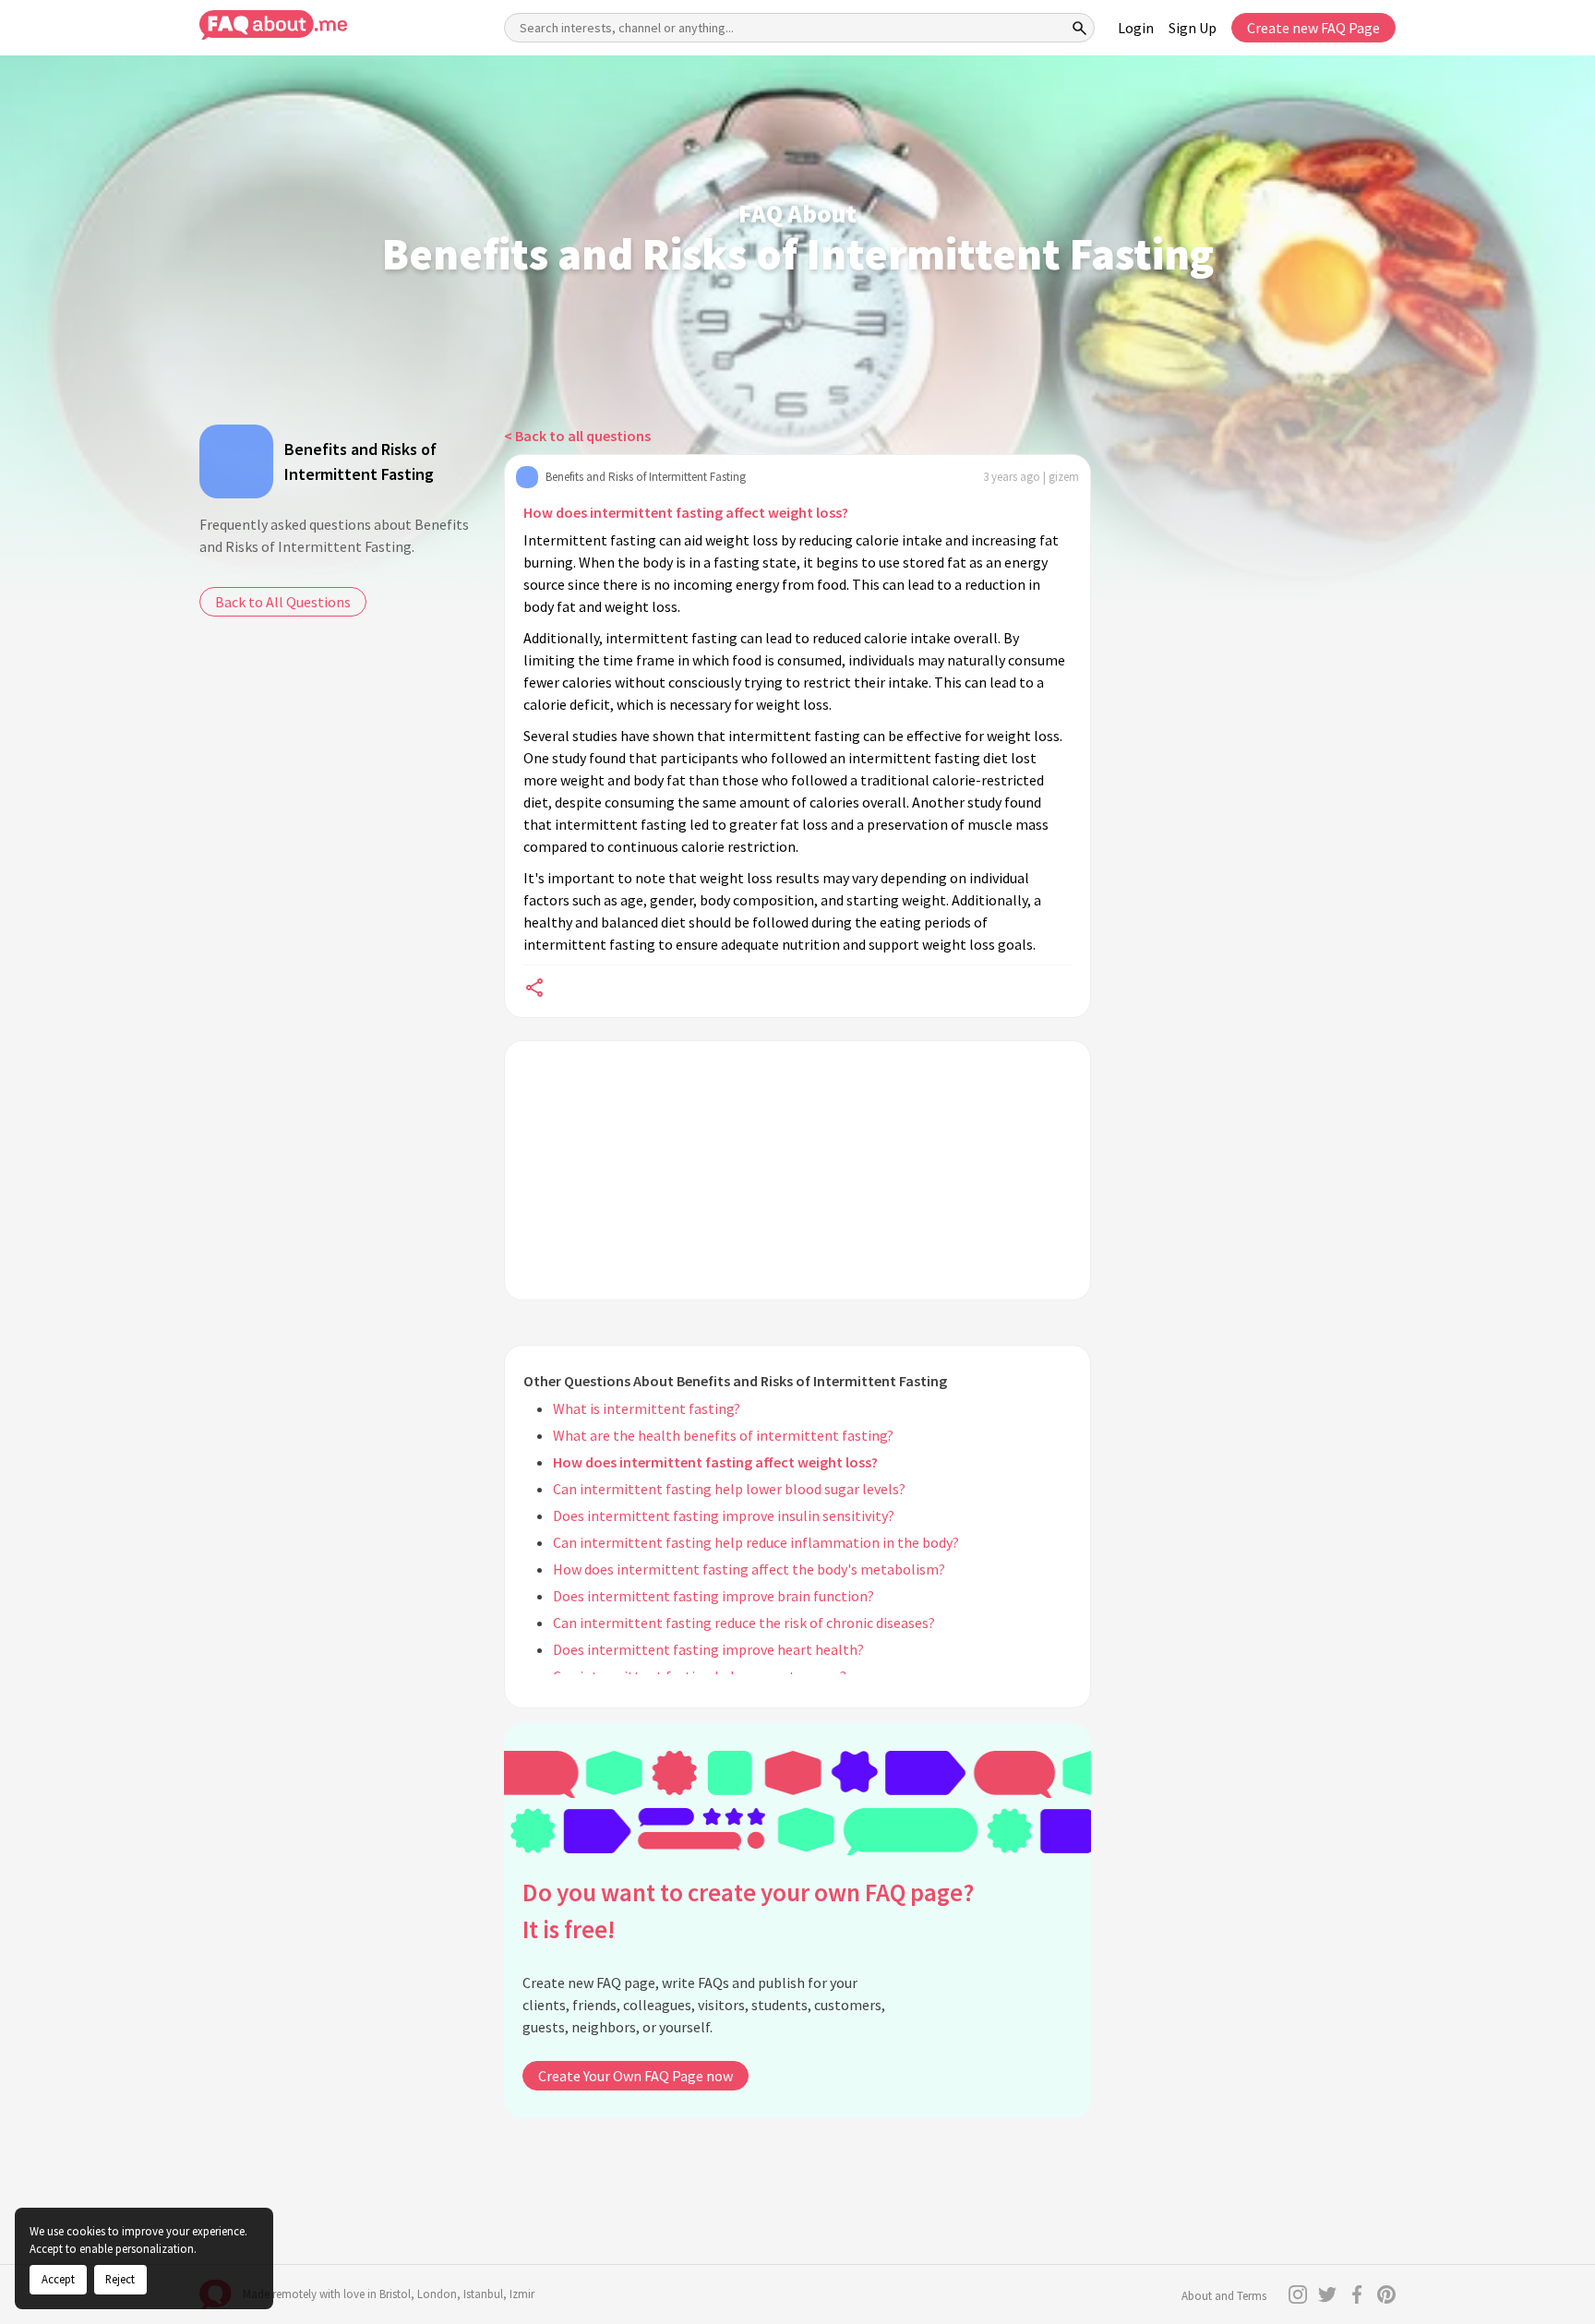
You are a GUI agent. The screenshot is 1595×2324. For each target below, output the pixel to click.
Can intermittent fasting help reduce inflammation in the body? (756, 1542)
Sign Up (1193, 28)
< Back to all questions (577, 436)
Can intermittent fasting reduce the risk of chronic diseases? (744, 1623)
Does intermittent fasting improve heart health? (708, 1649)
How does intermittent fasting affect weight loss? (686, 512)
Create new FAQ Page (1313, 28)
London (437, 2294)
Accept (58, 2279)
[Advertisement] (797, 1170)
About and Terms (1224, 2296)
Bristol (395, 2294)
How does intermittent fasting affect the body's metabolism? (749, 1569)
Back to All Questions (283, 602)
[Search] (1080, 28)
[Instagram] (1298, 2294)
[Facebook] (1357, 2294)
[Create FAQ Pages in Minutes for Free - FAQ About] (273, 25)
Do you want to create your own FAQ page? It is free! (748, 1911)
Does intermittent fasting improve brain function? (714, 1596)
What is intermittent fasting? (647, 1408)
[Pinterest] (1386, 2294)
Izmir (522, 2294)
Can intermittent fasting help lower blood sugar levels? (729, 1489)
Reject (120, 2279)
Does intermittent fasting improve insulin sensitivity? (724, 1515)
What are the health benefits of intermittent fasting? (723, 1435)
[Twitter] (1327, 2294)
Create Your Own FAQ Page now (636, 2076)
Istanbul (483, 2294)
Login (1136, 28)
